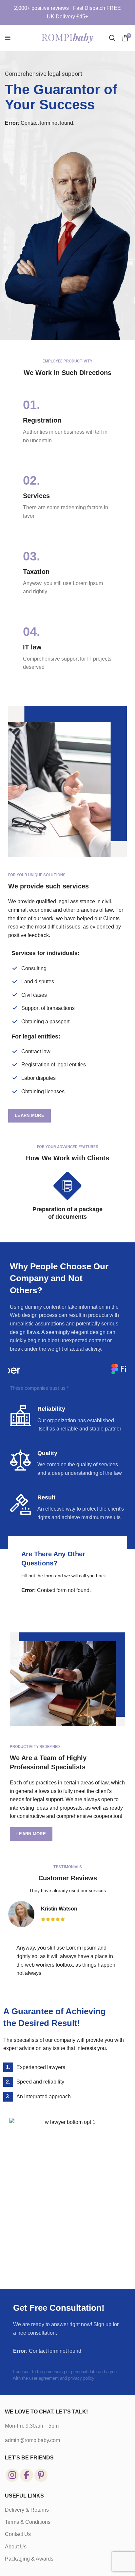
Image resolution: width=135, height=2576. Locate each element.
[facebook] (27, 2475)
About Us (16, 2547)
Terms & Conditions (28, 2522)
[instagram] (12, 2475)
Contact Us (18, 2534)
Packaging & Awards (29, 2559)
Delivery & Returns (27, 2510)
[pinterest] (41, 2475)
